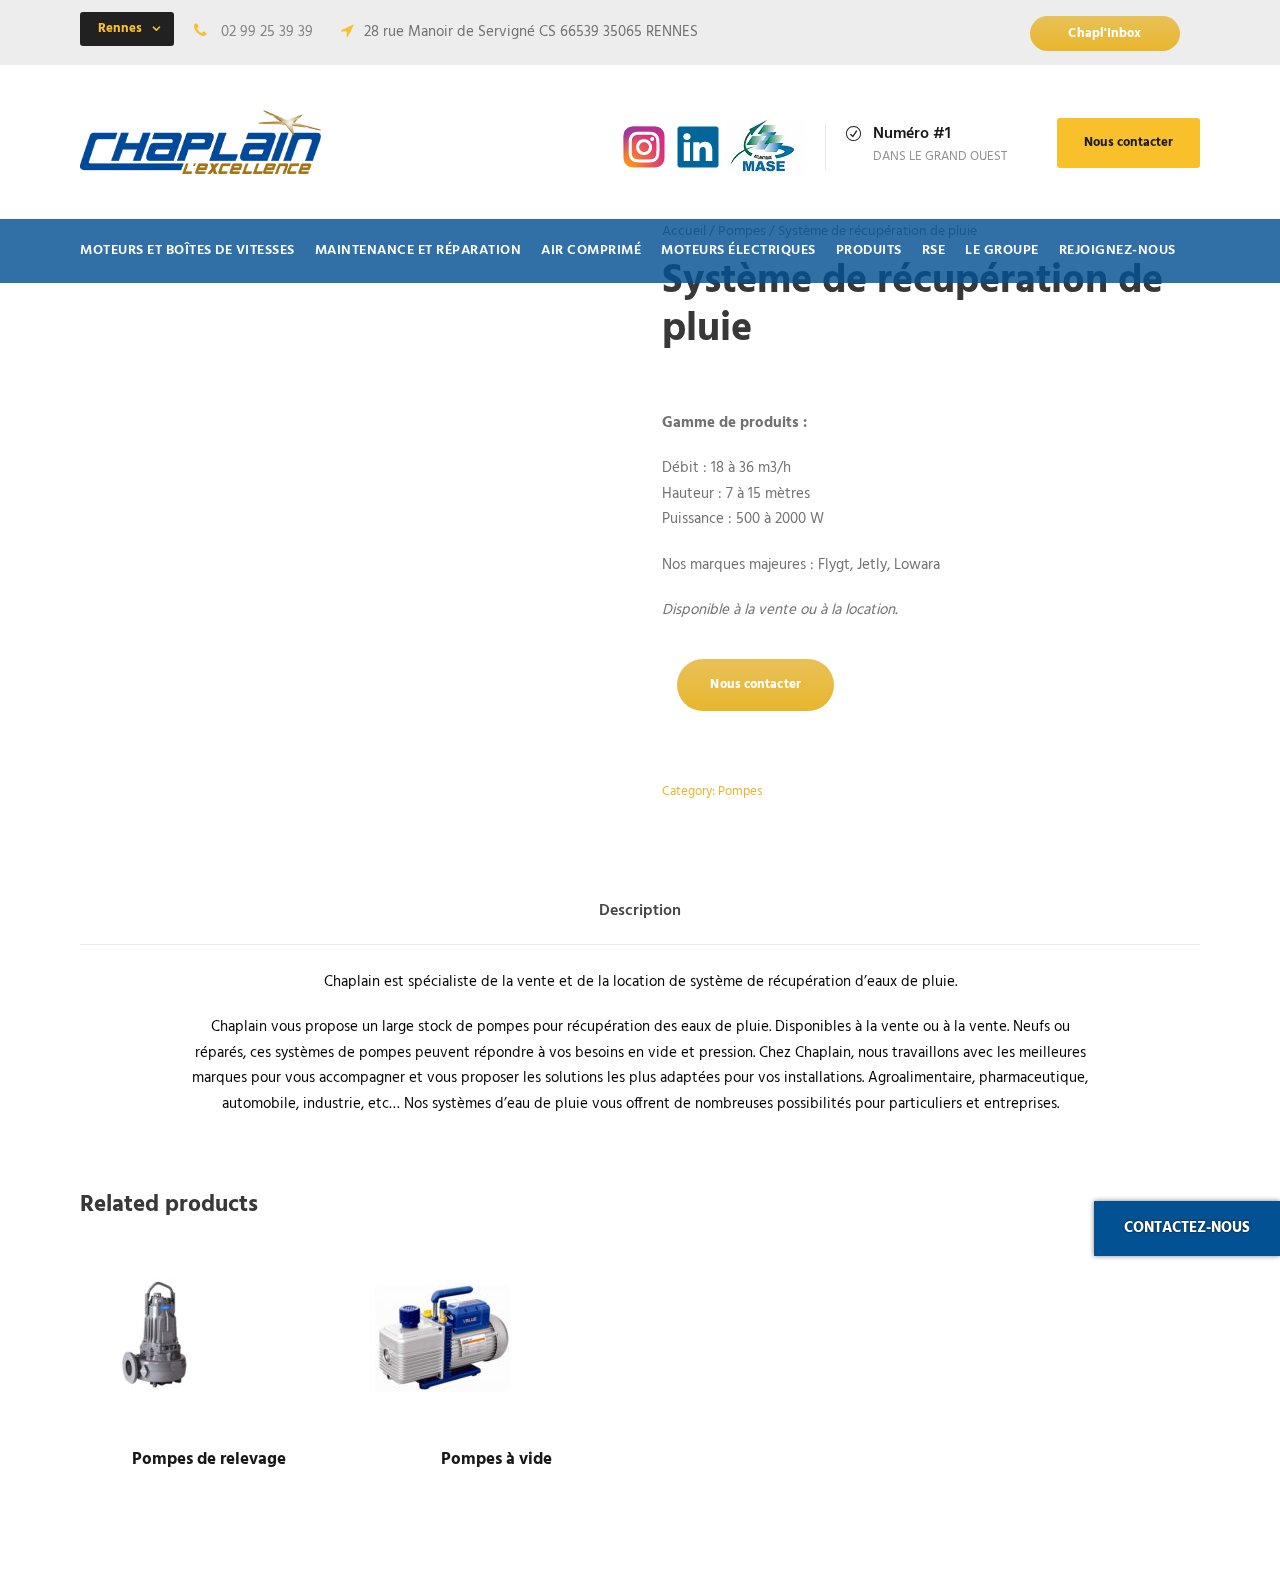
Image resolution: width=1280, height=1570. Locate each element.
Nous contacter (1128, 142)
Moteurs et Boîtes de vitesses (187, 250)
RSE (934, 250)
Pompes (740, 791)
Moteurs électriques (738, 250)
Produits (869, 250)
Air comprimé (591, 250)
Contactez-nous (1187, 1228)
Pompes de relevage (209, 1459)
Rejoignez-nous (1117, 250)
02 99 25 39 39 (267, 32)
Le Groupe (1002, 250)
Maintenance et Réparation (418, 250)
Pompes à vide (496, 1459)
